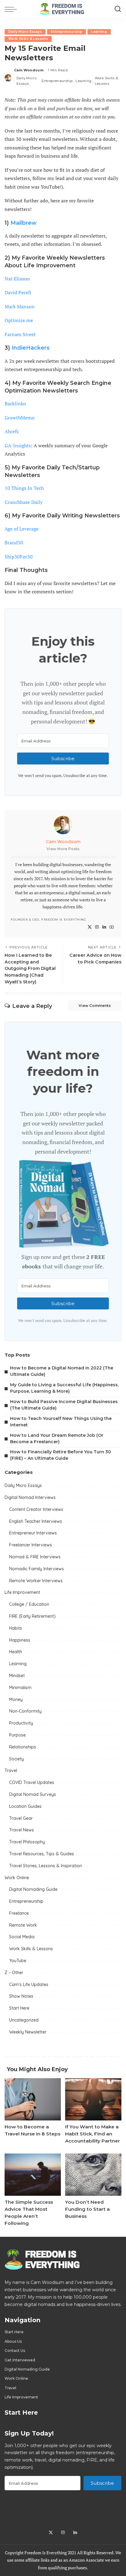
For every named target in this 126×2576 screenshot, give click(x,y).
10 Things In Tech (24, 488)
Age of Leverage (22, 529)
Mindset (17, 1676)
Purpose (17, 1735)
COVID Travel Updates (32, 1782)
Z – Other (14, 1973)
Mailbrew (24, 223)
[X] (90, 927)
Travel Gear (21, 1818)
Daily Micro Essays (25, 32)
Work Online (17, 1878)
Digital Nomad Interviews (30, 1497)
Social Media (22, 1937)
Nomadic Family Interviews (37, 1569)
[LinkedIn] (104, 927)
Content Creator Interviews (36, 1509)
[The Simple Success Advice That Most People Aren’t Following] (33, 2175)
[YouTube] (112, 927)
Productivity (21, 1723)
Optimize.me (19, 320)
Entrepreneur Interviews (33, 1533)
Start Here (19, 2008)
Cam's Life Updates (29, 1985)
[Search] (118, 9)
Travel (11, 1771)
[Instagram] (97, 927)
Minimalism (20, 1688)
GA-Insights (18, 445)
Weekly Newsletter (28, 2032)
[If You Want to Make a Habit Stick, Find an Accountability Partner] (93, 2099)
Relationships (23, 1747)
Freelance (19, 1913)
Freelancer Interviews (31, 1545)
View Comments (95, 1006)
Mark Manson (20, 306)
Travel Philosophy (27, 1842)
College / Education (29, 1604)
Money (16, 1699)
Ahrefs (12, 431)
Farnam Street (20, 334)
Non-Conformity (25, 1711)
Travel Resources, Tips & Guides (42, 1854)
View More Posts (63, 849)
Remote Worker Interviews (36, 1581)
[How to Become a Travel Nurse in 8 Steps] (33, 2099)
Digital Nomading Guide (33, 1889)
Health (16, 1652)
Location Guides (25, 1806)
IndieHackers (31, 348)
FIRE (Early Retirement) (32, 1616)
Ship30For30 (19, 557)
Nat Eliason (17, 279)
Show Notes (21, 1996)
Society (17, 1759)
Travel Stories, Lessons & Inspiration (46, 1866)
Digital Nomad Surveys (33, 1794)
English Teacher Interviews (36, 1521)
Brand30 (14, 543)
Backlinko (15, 404)
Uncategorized (24, 2020)
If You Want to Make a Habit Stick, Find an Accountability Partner (93, 2134)
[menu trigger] (12, 9)
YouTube (18, 1961)
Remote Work (23, 1925)
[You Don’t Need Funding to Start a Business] (93, 2175)
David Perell (18, 292)
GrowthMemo (20, 418)
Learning (99, 32)
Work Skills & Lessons (28, 39)
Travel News (22, 1830)
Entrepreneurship (67, 32)
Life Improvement (22, 1592)
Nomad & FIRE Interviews (35, 1557)
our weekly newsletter (58, 693)
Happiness (20, 1640)
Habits (16, 1628)
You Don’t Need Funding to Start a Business (87, 2209)
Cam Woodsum (29, 70)
